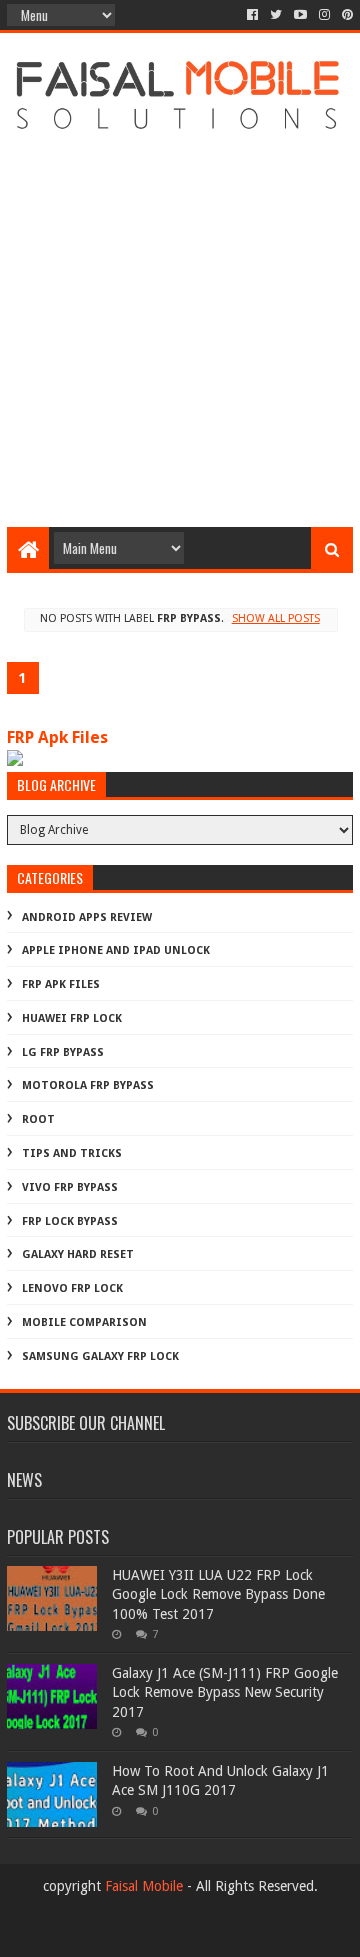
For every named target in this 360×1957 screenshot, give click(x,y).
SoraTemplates (213, 1933)
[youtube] (300, 15)
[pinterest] (345, 15)
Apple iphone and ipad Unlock (116, 950)
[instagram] (324, 15)
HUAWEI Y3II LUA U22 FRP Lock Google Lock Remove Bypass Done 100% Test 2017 (218, 1594)
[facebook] (252, 15)
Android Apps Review (87, 917)
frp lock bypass (70, 1221)
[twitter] (276, 15)
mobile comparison (84, 1322)
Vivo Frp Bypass (70, 1187)
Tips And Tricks (72, 1153)
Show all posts (275, 618)
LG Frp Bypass (63, 1052)
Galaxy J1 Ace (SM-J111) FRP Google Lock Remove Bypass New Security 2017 (225, 1692)
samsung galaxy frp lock (100, 1356)
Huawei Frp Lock (72, 1018)
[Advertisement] (180, 327)
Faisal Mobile (144, 1886)
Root (38, 1119)
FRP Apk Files (57, 737)
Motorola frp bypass (88, 1085)
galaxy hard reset (78, 1254)
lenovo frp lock (72, 1288)
